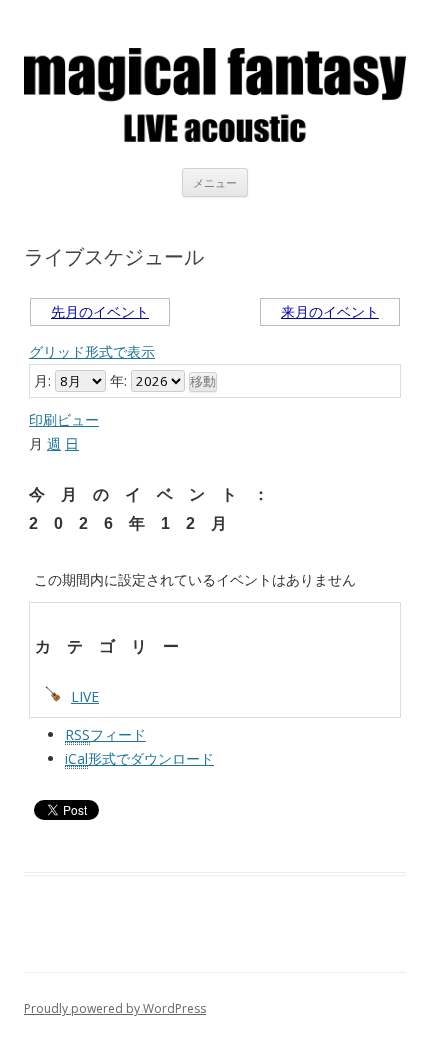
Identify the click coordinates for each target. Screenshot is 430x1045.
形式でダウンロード (139, 758)
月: (42, 380)
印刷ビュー (64, 419)
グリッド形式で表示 (92, 351)
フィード (105, 734)
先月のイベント (100, 311)
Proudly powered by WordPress (115, 1008)
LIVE (85, 696)
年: (118, 380)
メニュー (215, 182)
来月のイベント (330, 311)
